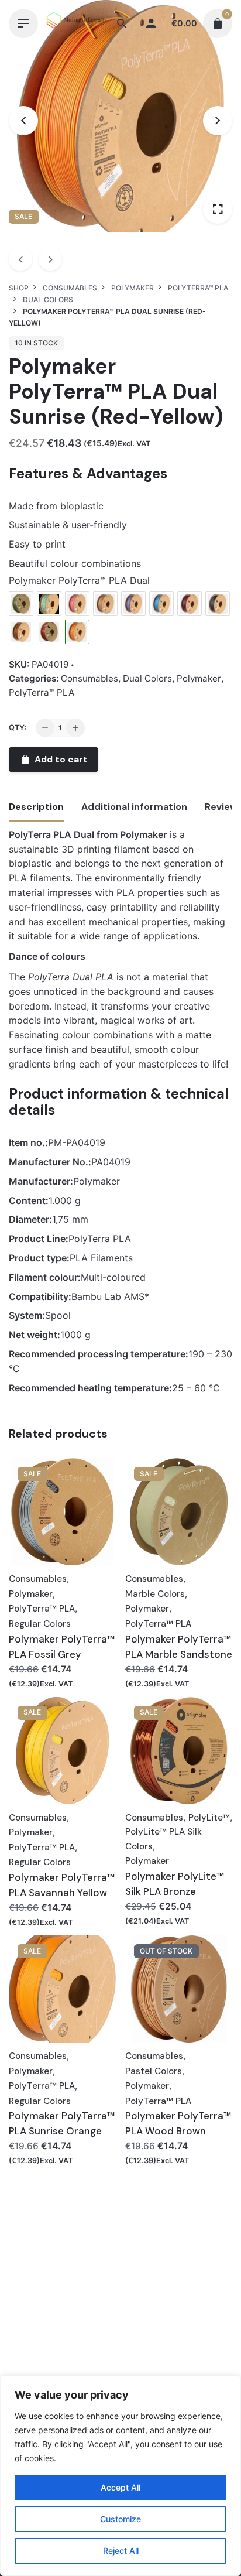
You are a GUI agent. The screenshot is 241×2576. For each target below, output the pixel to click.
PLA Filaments (101, 1258)
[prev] (20, 259)
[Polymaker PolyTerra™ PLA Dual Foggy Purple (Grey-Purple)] (133, 604)
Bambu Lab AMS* (110, 1296)
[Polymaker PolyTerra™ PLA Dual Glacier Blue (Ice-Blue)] (161, 604)
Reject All (121, 2551)
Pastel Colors (154, 2071)
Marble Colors (155, 1594)
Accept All (120, 2487)
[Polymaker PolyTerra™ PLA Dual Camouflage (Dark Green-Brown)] (21, 604)
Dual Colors (147, 678)
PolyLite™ (209, 1818)
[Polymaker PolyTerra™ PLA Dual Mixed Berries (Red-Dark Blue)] (190, 604)
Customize (120, 2519)
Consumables (89, 678)
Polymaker (199, 678)
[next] (50, 259)
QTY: (18, 728)
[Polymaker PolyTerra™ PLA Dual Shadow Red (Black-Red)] (49, 632)
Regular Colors (40, 1624)
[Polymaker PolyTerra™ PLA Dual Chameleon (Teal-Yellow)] (49, 604)
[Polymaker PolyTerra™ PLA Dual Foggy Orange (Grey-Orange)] (105, 604)
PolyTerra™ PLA (42, 692)
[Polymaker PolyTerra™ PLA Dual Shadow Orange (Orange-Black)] (21, 632)
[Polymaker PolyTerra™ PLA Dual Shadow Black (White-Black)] (218, 604)
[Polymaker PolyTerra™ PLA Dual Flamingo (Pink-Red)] (77, 604)
